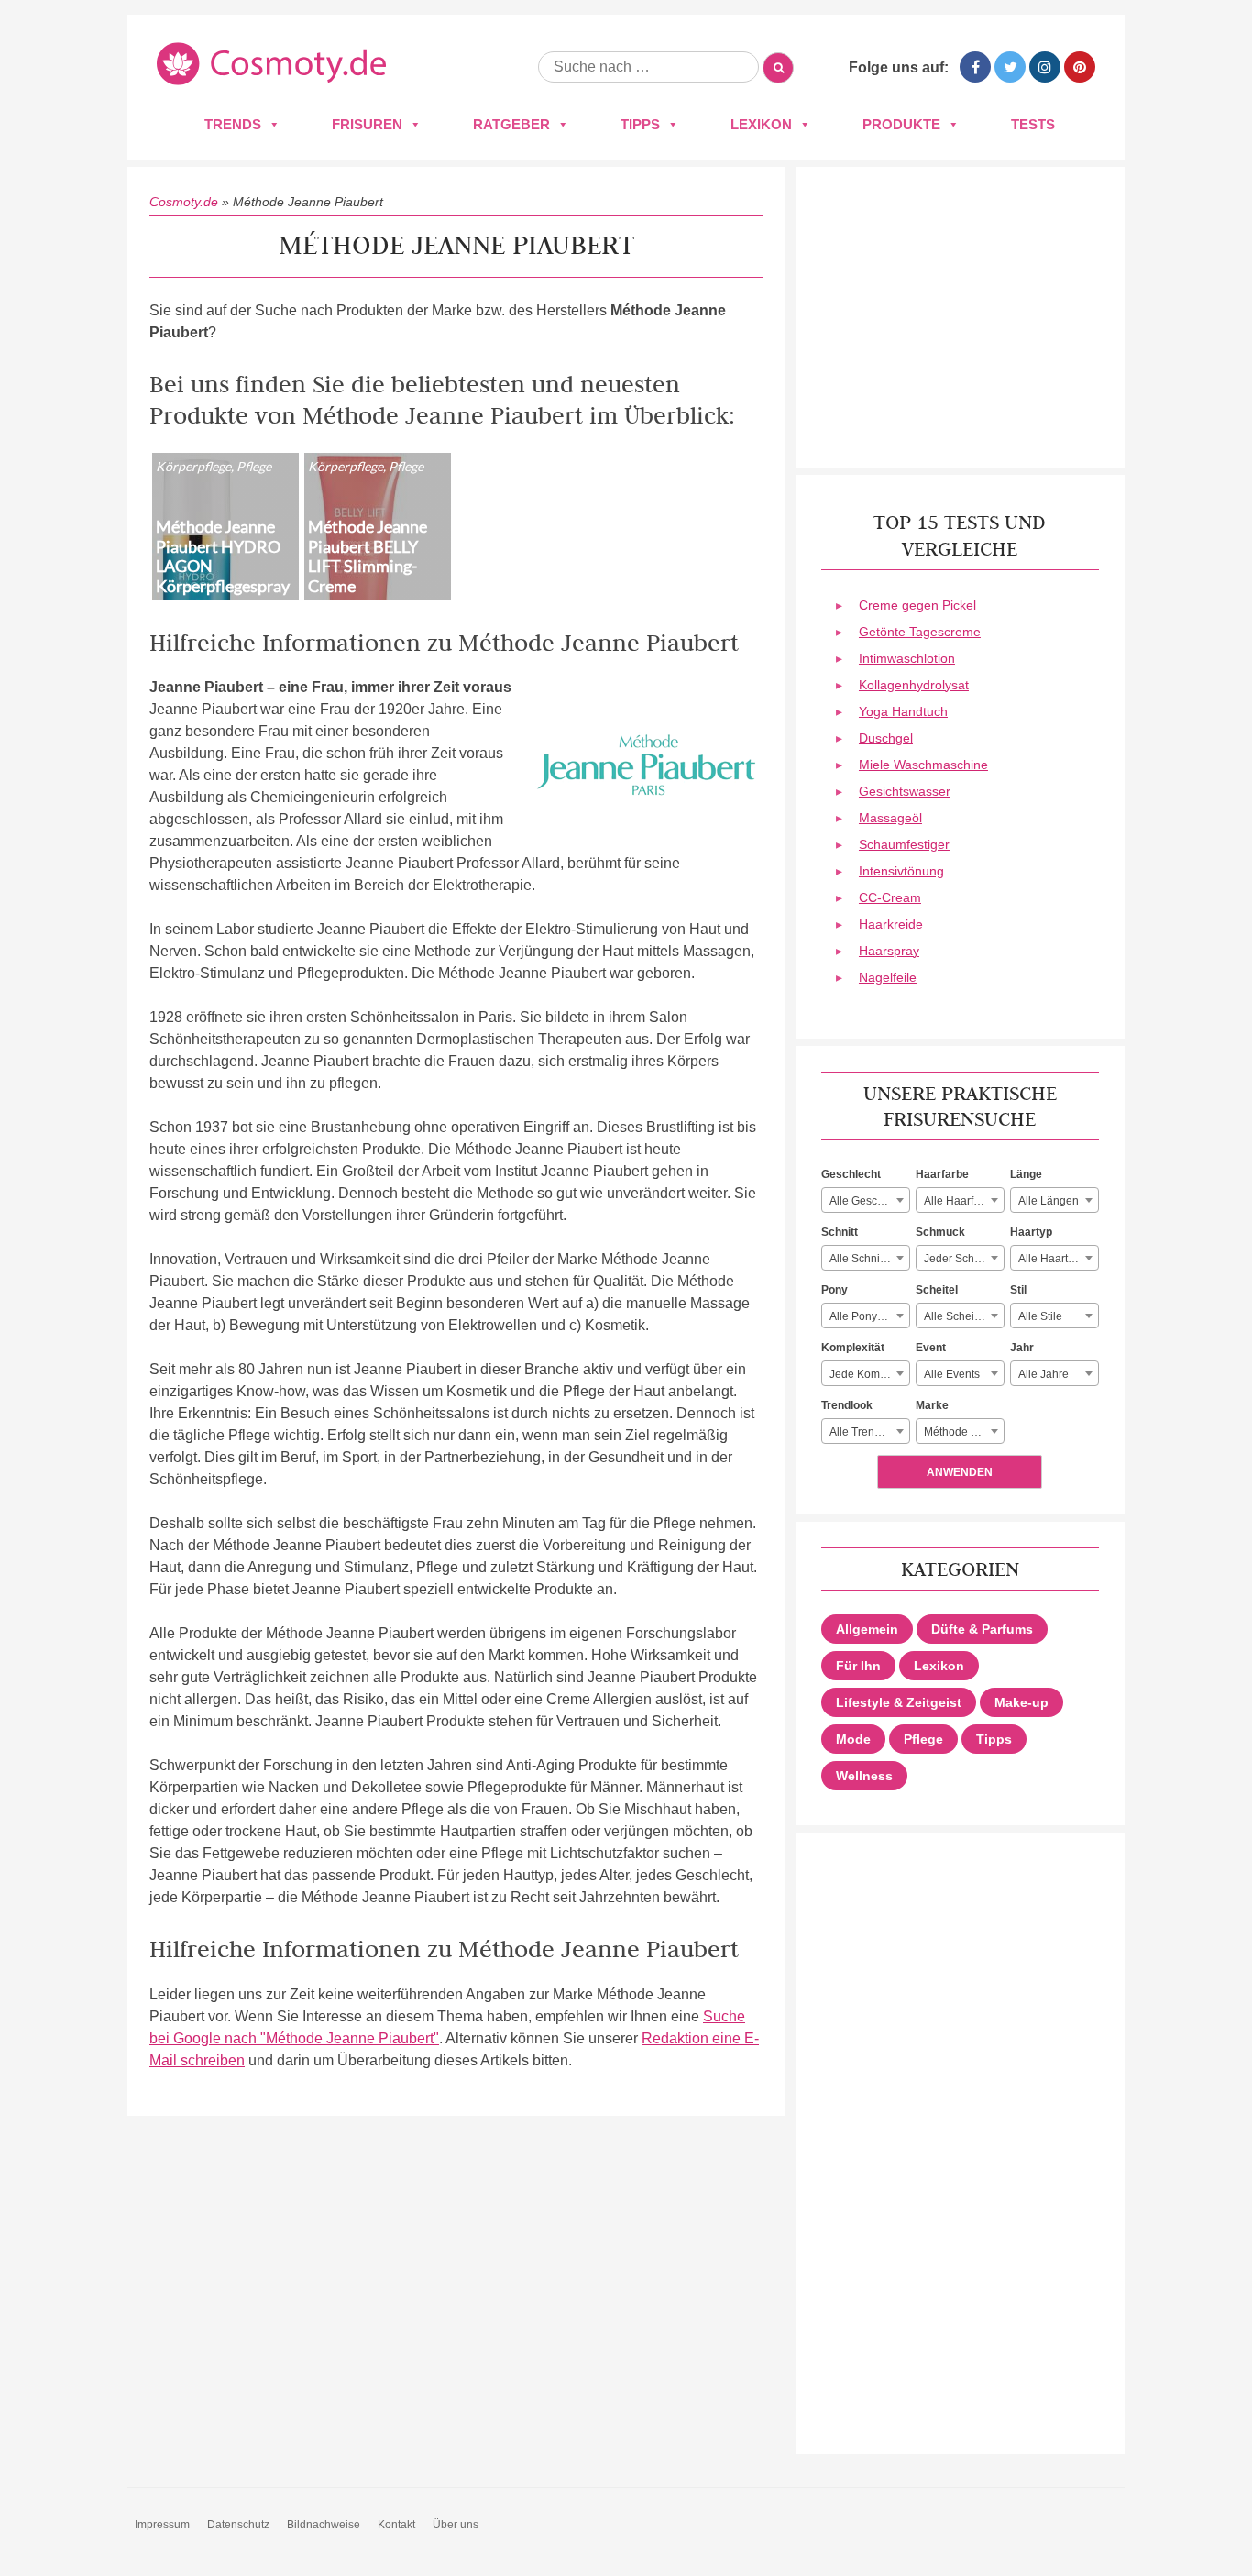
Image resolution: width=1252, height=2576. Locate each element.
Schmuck (940, 1232)
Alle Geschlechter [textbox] (869, 1201)
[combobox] (866, 1200)
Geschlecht (851, 1174)
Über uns (456, 2525)
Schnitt (840, 1232)
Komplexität (853, 1348)
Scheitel (937, 1290)
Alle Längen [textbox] (1049, 1201)
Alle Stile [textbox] (1040, 1316)
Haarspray (889, 951)
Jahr (1022, 1348)
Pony (835, 1290)
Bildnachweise (324, 2525)
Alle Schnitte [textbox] (861, 1259)
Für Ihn (858, 1666)
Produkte (901, 124)
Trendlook (847, 1405)
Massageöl (890, 818)
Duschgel (886, 738)
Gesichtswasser (905, 791)
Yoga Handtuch (903, 711)
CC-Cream (890, 897)
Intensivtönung (901, 871)
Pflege (923, 1739)
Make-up (1021, 1702)
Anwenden (960, 1472)
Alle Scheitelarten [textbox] (964, 1316)
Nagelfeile (888, 977)
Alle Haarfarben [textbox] (963, 1201)
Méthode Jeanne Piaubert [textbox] (964, 1432)
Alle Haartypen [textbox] (1055, 1259)
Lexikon (761, 124)
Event (931, 1348)
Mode (853, 1739)
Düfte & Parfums (982, 1629)
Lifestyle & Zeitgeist (899, 1702)
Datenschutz (238, 2525)
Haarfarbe (942, 1174)
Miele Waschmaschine (923, 765)
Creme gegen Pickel (917, 605)
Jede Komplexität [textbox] (869, 1374)
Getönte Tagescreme (920, 632)
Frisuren (367, 124)
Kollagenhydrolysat (914, 685)
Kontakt (396, 2525)
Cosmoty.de (184, 202)
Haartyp (1031, 1232)
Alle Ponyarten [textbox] (866, 1316)
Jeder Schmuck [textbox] (962, 1259)
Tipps (640, 124)
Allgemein (867, 1629)
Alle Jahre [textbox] (1043, 1374)
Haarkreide (891, 924)
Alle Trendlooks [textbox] (868, 1432)
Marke (932, 1405)
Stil (1018, 1290)
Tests (1033, 124)
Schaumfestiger (904, 844)
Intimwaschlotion (907, 658)
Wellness (864, 1776)
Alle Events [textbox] (952, 1374)
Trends (233, 124)
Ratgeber (511, 124)
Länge (1026, 1174)
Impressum (162, 2525)
